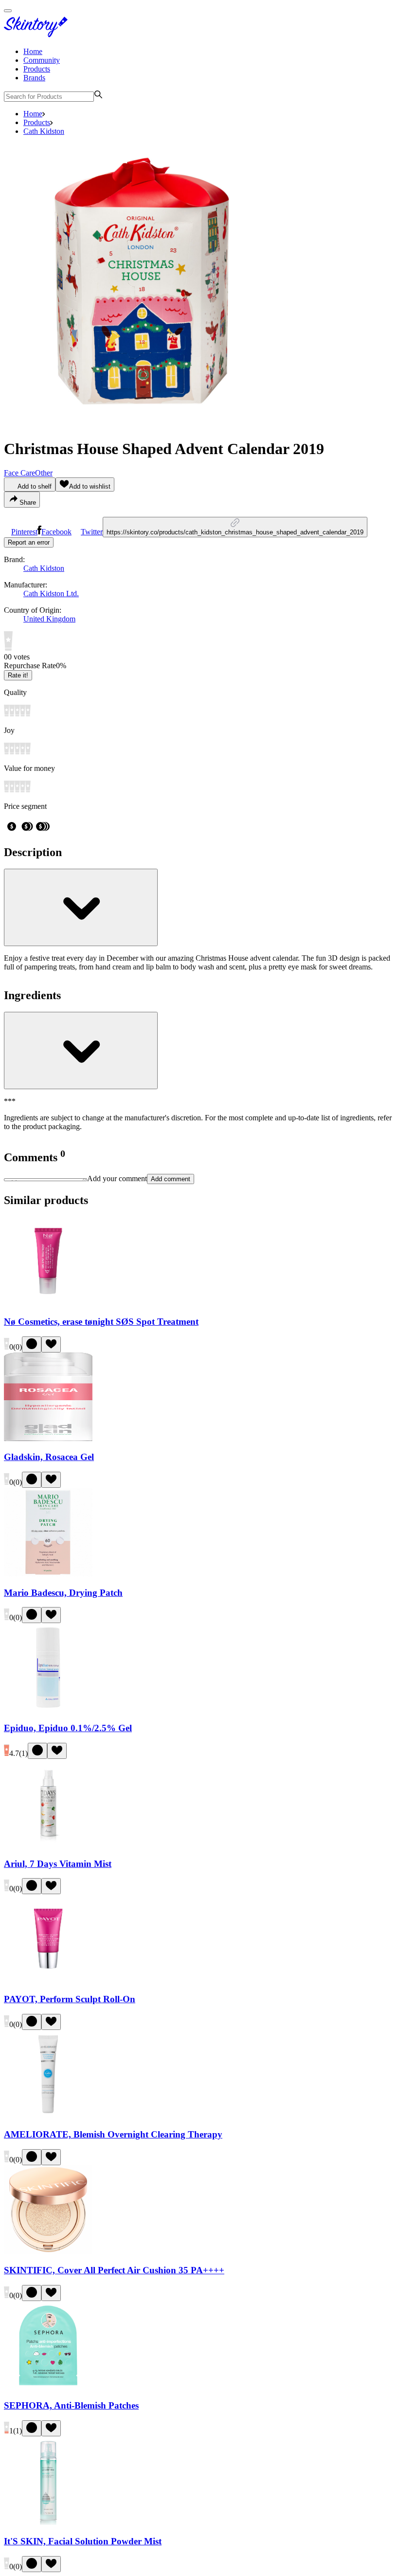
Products (37, 69)
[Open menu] (8, 11)
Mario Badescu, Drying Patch (63, 1593)
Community (42, 60)
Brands (34, 78)
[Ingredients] (81, 1050)
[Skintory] (38, 35)
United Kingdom (49, 619)
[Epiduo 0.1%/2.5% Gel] (48, 1709)
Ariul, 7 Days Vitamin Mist (58, 1864)
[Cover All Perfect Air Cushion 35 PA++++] (48, 2251)
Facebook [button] (56, 532)
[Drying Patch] (48, 1574)
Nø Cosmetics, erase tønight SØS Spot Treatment (101, 1322)
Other (44, 473)
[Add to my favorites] (51, 1344)
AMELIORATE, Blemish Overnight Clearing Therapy (113, 2134)
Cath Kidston (44, 131)
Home (33, 51)
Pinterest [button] (24, 532)
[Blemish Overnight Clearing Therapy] (48, 2116)
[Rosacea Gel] (48, 1438)
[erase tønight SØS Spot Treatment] (48, 1303)
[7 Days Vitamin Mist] (48, 1845)
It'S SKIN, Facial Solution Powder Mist (83, 2541)
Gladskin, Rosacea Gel (49, 1457)
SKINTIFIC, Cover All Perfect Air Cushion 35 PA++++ (114, 2270)
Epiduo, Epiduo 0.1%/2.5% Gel (68, 1728)
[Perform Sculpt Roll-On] (48, 1980)
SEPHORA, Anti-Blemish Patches (71, 2405)
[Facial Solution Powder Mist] (48, 2522)
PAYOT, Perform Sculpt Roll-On (70, 1999)
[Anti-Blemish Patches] (48, 2387)
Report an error (29, 542)
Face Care (19, 473)
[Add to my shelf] (32, 1344)
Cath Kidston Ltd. (51, 594)
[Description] (81, 907)
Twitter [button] (92, 532)
